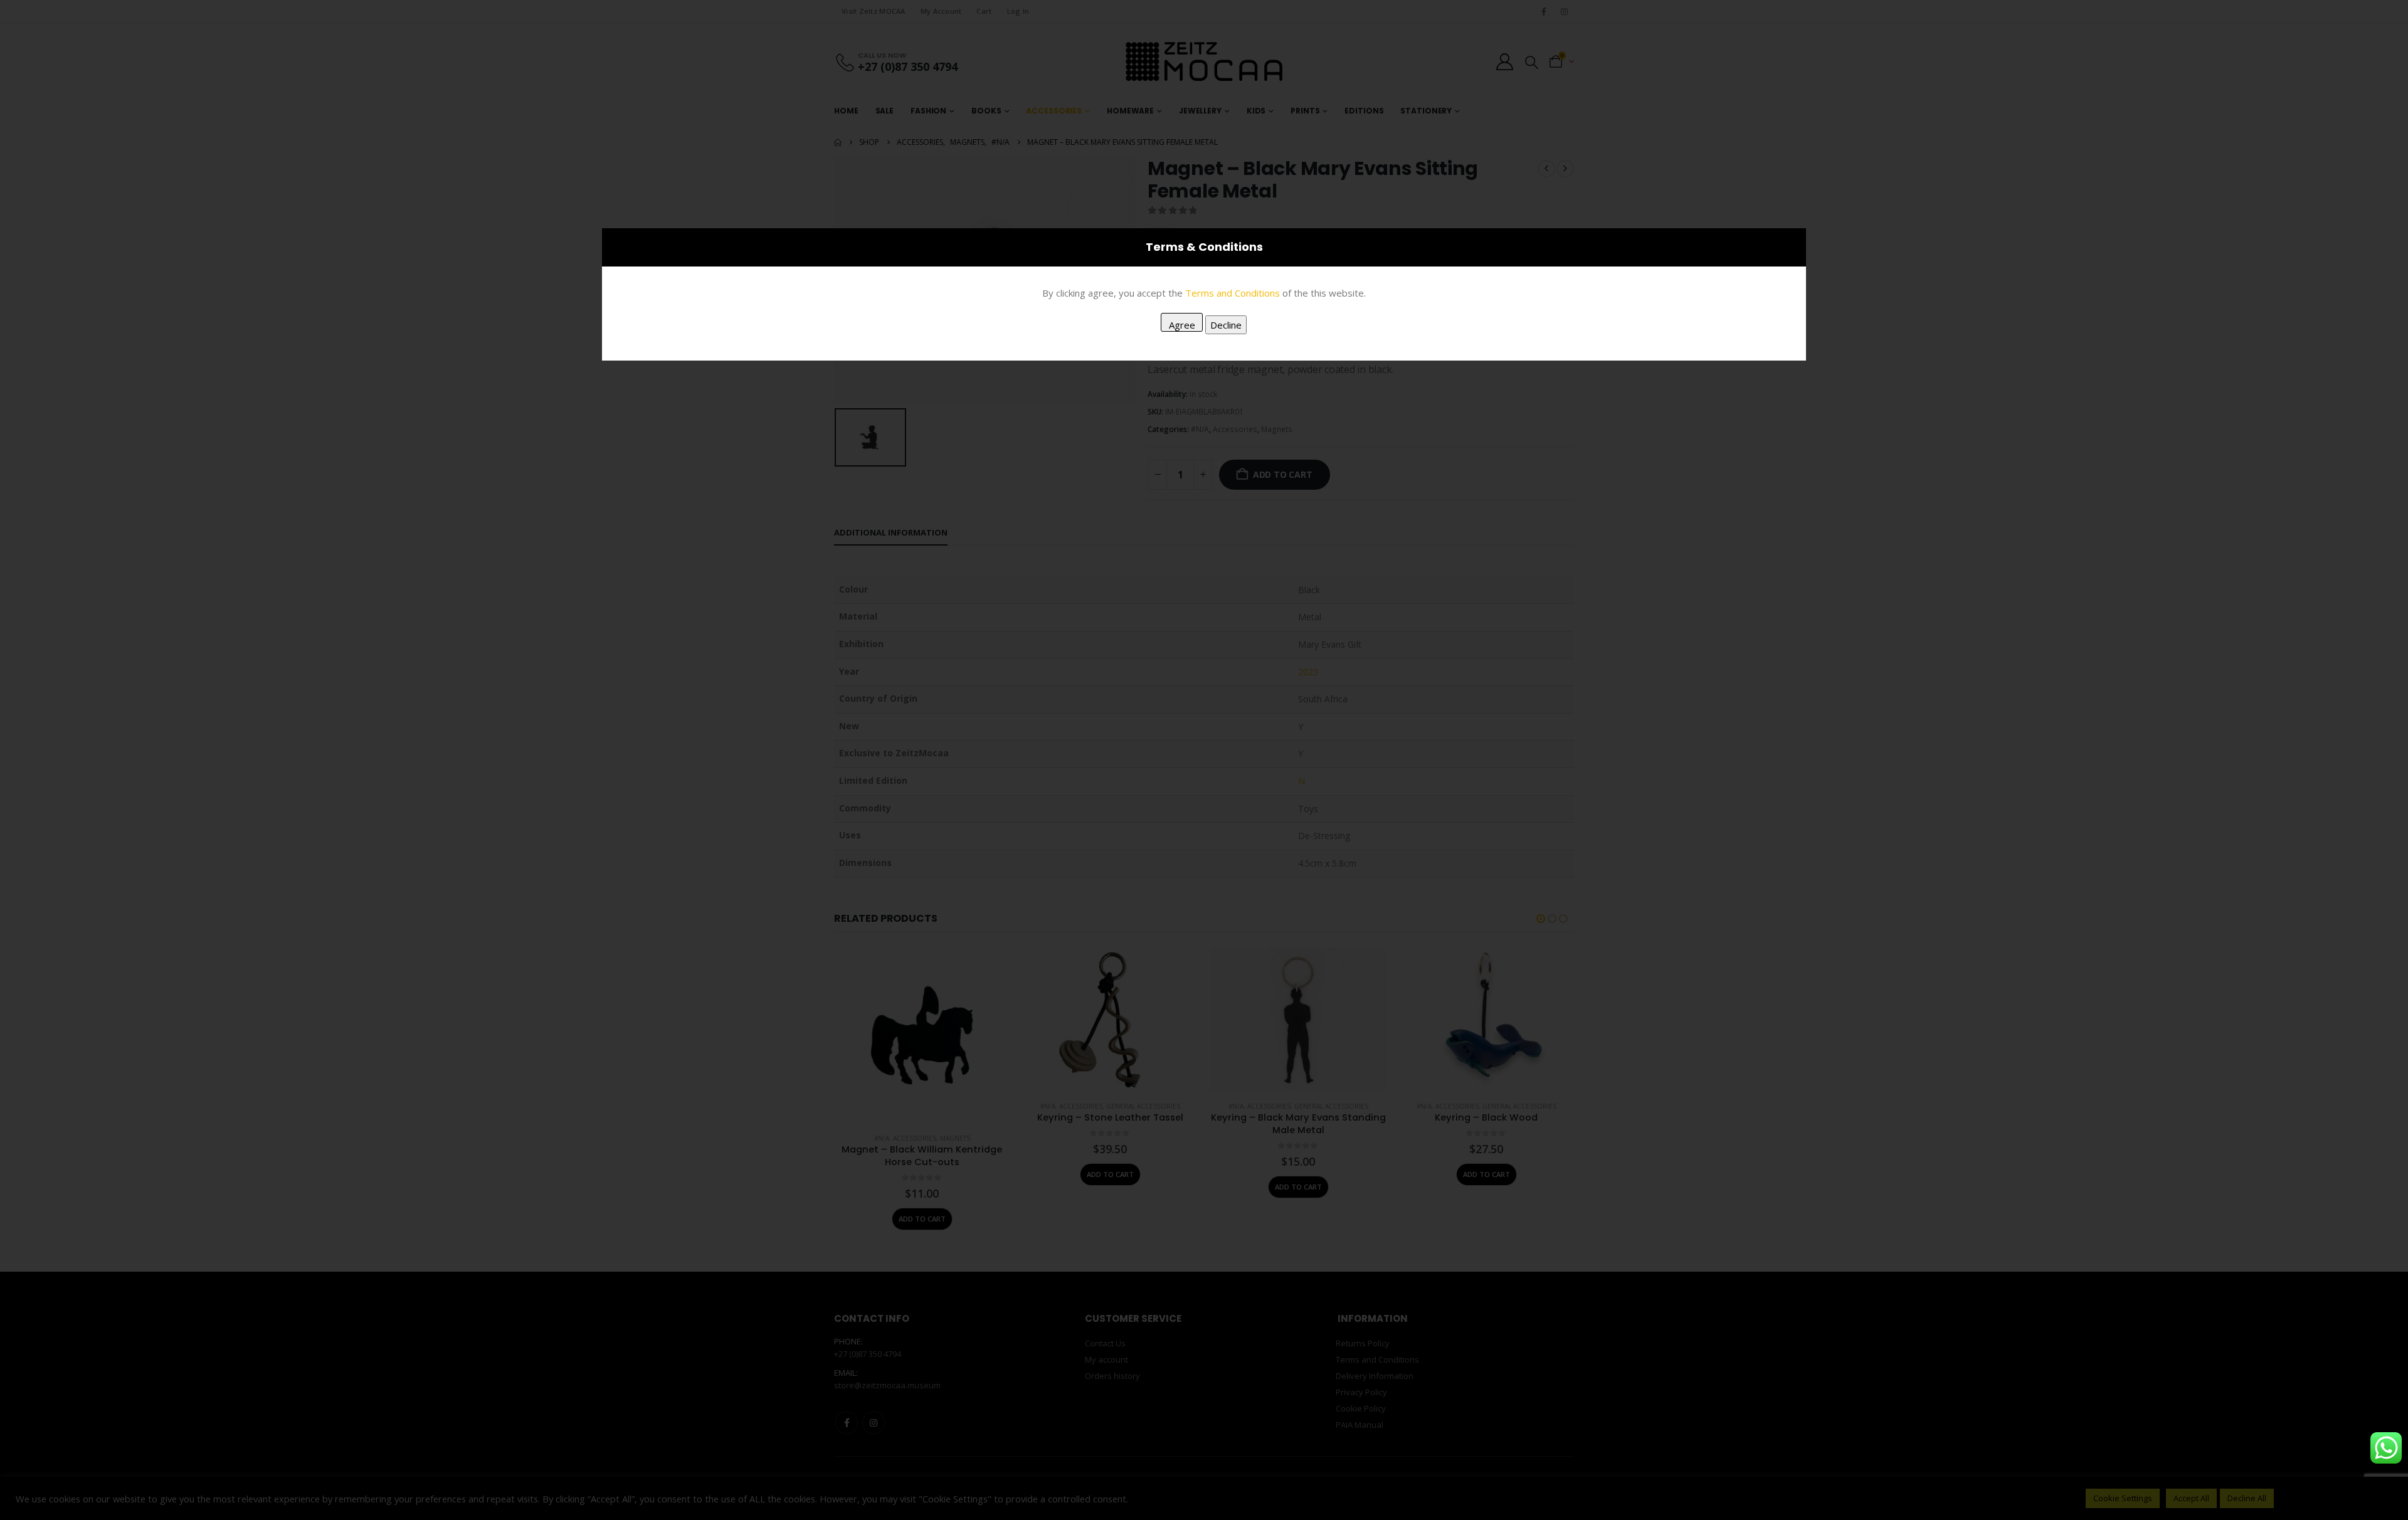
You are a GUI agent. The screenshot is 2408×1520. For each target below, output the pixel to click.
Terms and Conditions (1233, 293)
